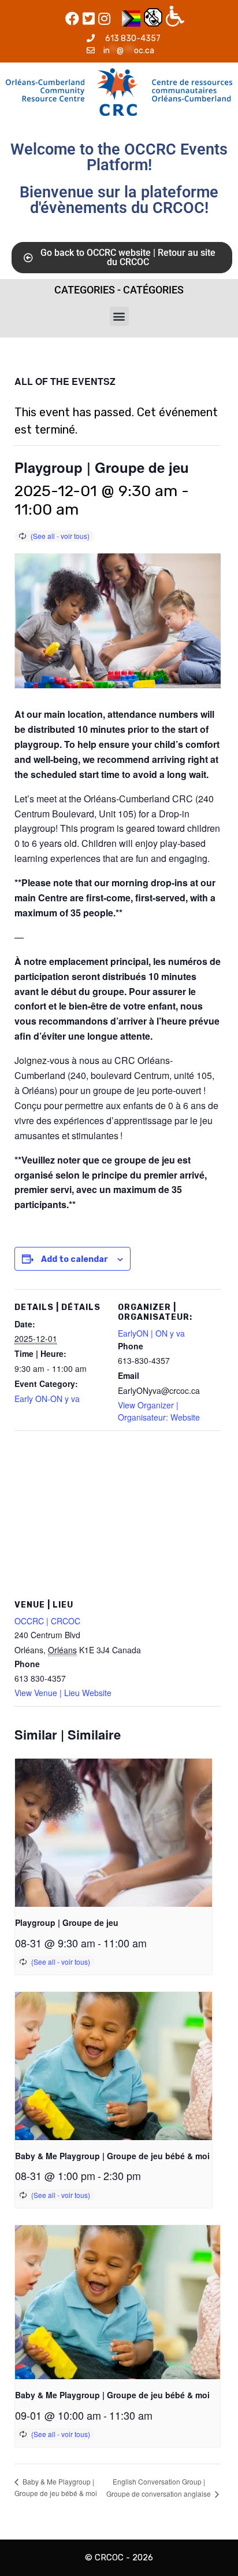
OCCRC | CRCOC (47, 1621)
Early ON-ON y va (47, 1399)
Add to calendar (75, 1259)
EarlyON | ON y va (151, 1333)
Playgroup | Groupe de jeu (67, 1922)
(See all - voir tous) (60, 536)
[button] (119, 316)
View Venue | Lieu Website (63, 1693)
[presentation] (114, 1833)
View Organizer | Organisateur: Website (159, 1411)
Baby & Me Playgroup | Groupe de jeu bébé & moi (112, 2156)
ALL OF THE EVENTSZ (65, 381)
